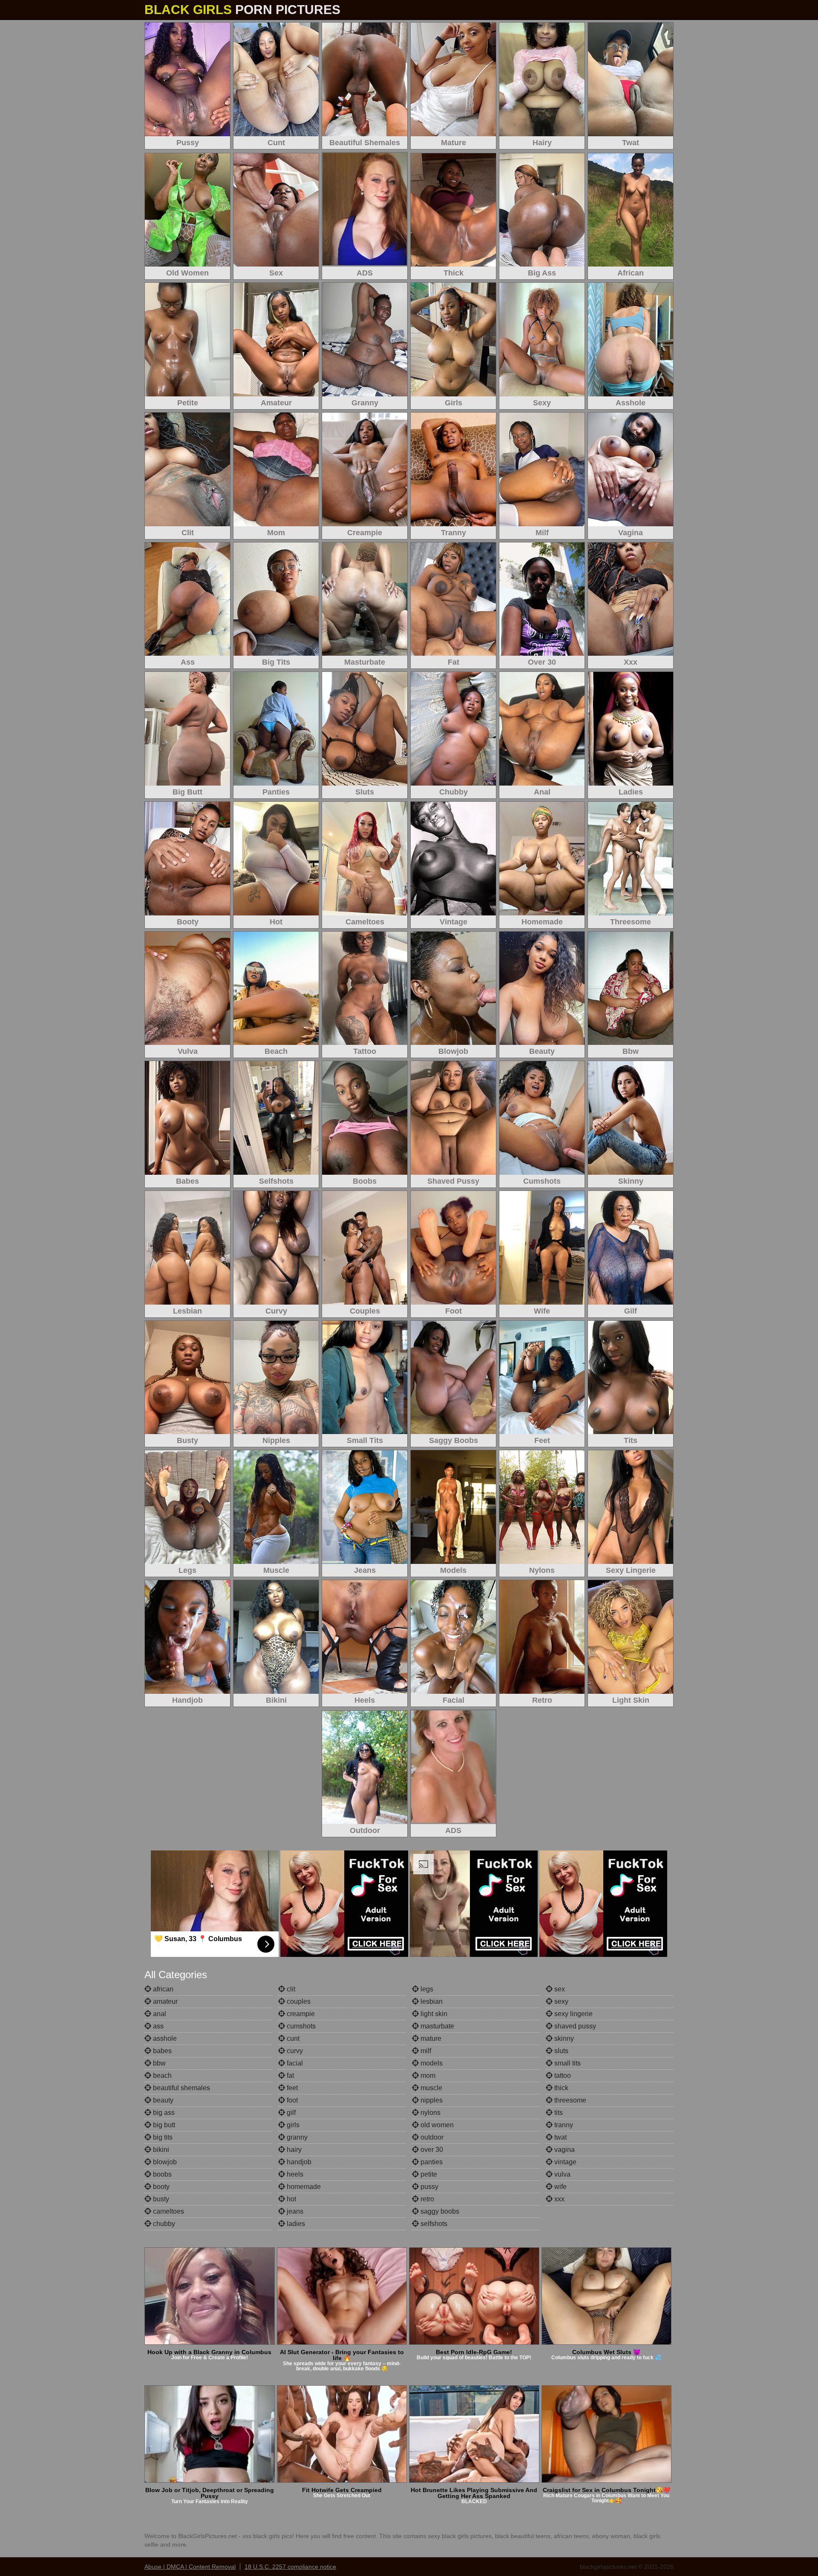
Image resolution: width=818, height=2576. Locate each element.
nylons (430, 2113)
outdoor (431, 2137)
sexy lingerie (573, 2014)
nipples (431, 2100)
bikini (160, 2150)
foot (291, 2100)
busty (160, 2199)
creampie (300, 2014)
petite (428, 2174)
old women (436, 2125)
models (431, 2063)
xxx (559, 2199)
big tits (162, 2137)
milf (425, 2051)
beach (161, 2075)
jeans (294, 2211)
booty (160, 2187)
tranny (563, 2125)
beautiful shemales (181, 2088)
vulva (562, 2174)
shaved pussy (574, 2026)
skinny (563, 2038)
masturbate (436, 2026)
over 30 (431, 2150)
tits (558, 2113)
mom (427, 2075)
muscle (431, 2088)
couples (298, 2001)
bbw (158, 2063)
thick (560, 2088)
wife (560, 2187)
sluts (560, 2051)
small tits (567, 2063)
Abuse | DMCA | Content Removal (190, 2567)
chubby (163, 2224)
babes (161, 2051)
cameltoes (168, 2211)
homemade (303, 2187)
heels (294, 2174)
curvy (294, 2051)
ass (157, 2026)
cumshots (300, 2026)
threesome (569, 2100)
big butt (163, 2125)
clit (290, 1989)
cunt (292, 2038)
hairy (293, 2150)
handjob (298, 2162)
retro (426, 2199)
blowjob (164, 2162)
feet (291, 2088)
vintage (565, 2162)
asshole (164, 2038)
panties (431, 2162)
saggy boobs (439, 2211)
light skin (433, 2014)
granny (296, 2137)
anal (159, 2014)
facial (294, 2063)
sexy (560, 2001)
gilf (290, 2113)
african (162, 1989)
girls (292, 2125)
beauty (162, 2100)
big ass (163, 2113)
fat (289, 2075)
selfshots (433, 2224)
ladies (295, 2224)
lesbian (431, 2001)
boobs (161, 2174)
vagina (564, 2150)
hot (291, 2199)
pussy (429, 2187)
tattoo (562, 2075)
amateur (164, 2001)
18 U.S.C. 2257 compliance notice (290, 2567)
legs (426, 1989)
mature (430, 2038)
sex (559, 1989)
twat (560, 2137)
